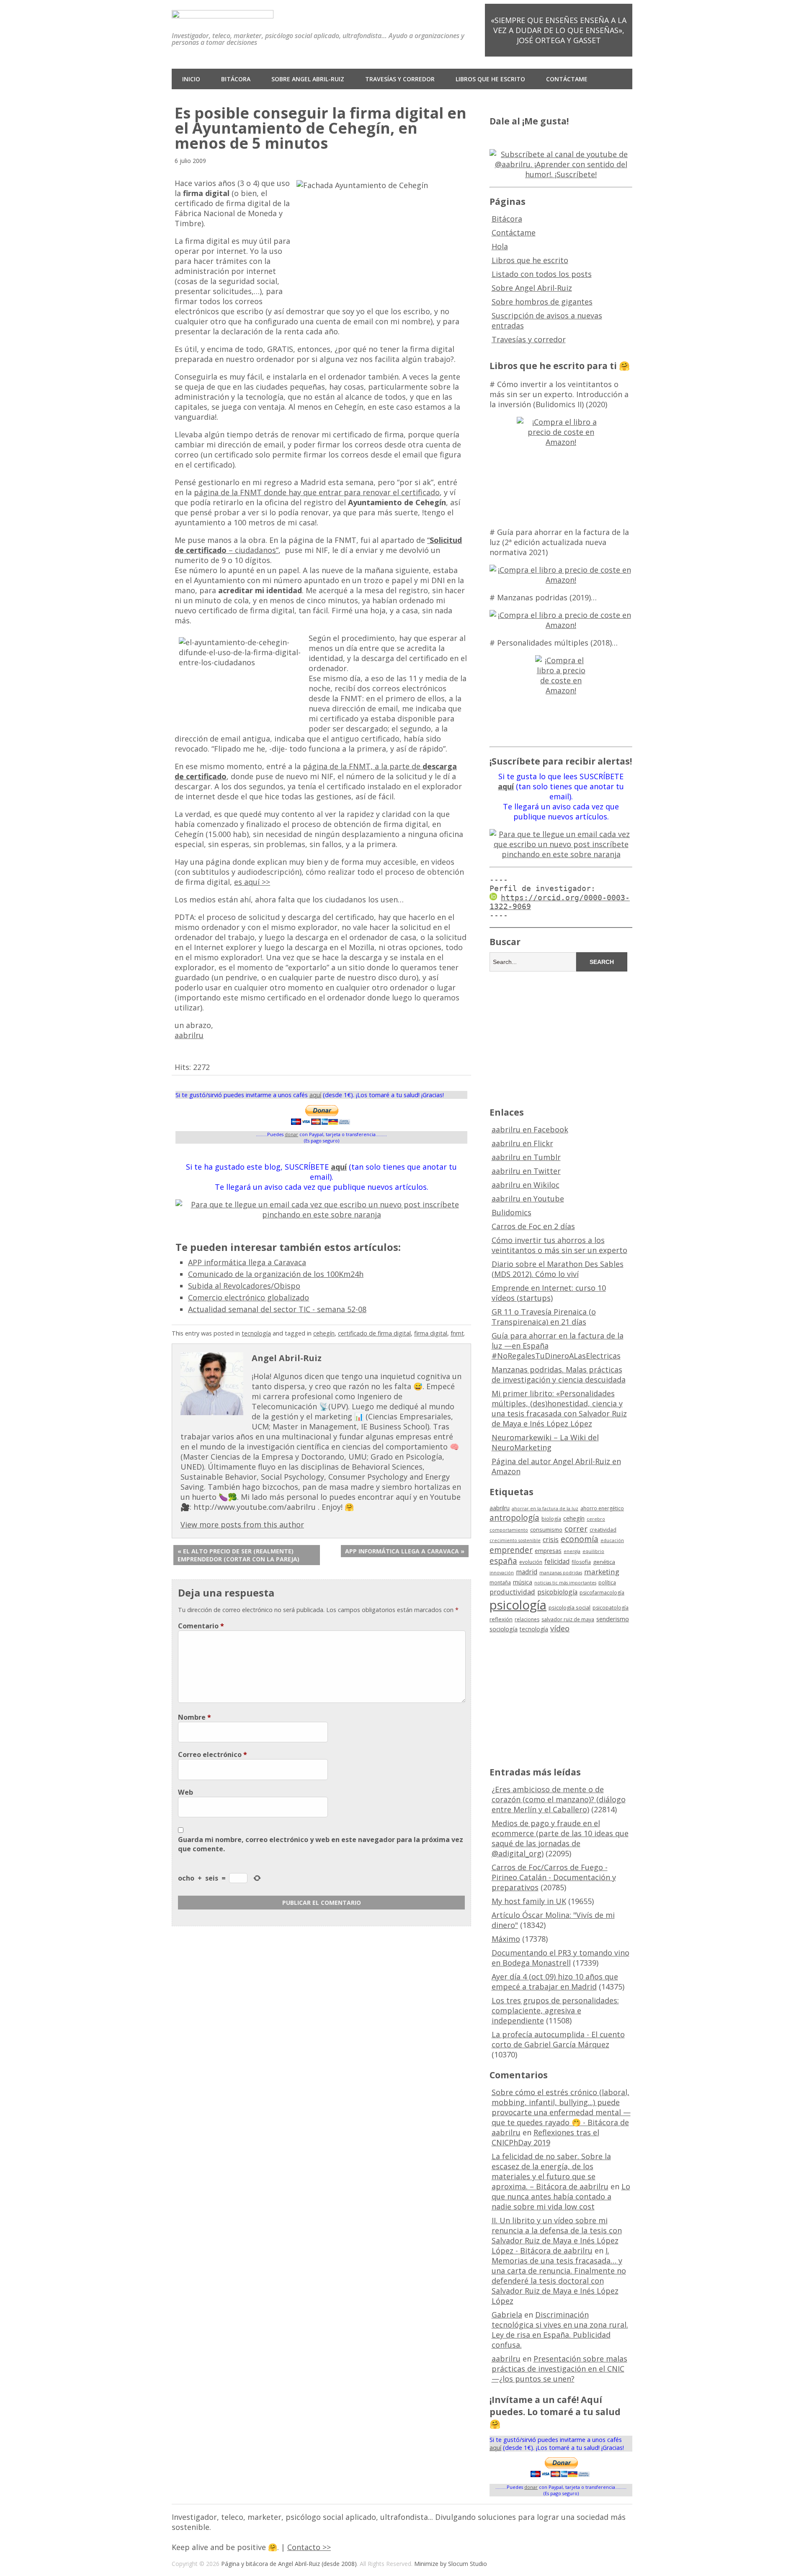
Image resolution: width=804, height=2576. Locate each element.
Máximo (506, 1939)
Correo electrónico (213, 1754)
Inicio (191, 79)
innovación (502, 1573)
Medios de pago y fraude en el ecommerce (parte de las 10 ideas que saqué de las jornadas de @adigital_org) (560, 1838)
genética (604, 1562)
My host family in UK (529, 1901)
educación (612, 1540)
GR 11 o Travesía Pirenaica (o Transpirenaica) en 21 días (544, 1317)
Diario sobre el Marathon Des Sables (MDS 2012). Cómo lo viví (558, 1269)
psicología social (569, 1607)
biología (551, 1519)
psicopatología (611, 1608)
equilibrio (593, 1551)
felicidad (557, 1561)
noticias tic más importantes (565, 1583)
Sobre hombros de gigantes (542, 302)
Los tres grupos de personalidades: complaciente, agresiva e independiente (555, 2010)
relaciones (527, 1619)
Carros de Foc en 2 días (533, 1226)
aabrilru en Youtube (528, 1199)
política (607, 1583)
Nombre (195, 1717)
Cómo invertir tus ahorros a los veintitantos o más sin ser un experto (559, 1245)
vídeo (560, 1628)
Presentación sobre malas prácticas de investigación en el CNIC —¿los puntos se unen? (559, 2369)
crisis (551, 1540)
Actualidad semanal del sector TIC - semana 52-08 (277, 1309)
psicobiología (557, 1592)
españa (503, 1561)
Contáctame (567, 79)
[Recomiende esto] (179, 1053)
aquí (315, 1095)
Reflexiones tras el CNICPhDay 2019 (545, 2137)
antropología (514, 1518)
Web (186, 1792)
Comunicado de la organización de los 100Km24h (276, 1274)
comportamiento (509, 1530)
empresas (548, 1551)
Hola (500, 246)
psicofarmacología (602, 1593)
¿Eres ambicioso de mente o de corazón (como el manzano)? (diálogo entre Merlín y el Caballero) (559, 1799)
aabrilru (189, 1035)
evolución (531, 1562)
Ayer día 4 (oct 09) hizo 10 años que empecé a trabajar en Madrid (555, 1982)
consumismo (546, 1530)
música (523, 1582)
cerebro (596, 1519)
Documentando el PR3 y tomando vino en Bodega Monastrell (560, 1958)
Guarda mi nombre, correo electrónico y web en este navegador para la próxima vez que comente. (321, 1844)
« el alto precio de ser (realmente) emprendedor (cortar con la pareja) (238, 1555)
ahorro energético (602, 1508)
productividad (512, 1592)
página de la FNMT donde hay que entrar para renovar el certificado (317, 492)
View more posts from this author (242, 1524)
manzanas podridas (561, 1573)
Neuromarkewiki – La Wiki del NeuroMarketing (545, 1442)
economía (580, 1539)
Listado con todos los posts (542, 274)
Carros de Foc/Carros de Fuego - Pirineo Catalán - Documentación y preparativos (554, 1877)
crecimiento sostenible (515, 1540)
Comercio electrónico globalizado (249, 1297)
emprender (511, 1550)
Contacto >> (309, 2547)
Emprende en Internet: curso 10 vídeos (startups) (549, 1293)
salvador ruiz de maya (568, 1619)
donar (291, 1134)
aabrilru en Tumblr (526, 1157)
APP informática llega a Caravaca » (405, 1551)
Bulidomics (512, 1212)
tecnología (256, 1333)
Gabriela (507, 2315)
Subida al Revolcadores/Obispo (244, 1286)
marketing (602, 1572)
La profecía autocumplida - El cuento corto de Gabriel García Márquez (558, 2039)
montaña (500, 1583)
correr (576, 1528)
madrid (527, 1572)
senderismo (613, 1619)
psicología (518, 1605)
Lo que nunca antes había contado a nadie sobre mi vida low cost (561, 2196)
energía (572, 1551)
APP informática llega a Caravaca (247, 1262)
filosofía (581, 1562)
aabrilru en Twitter (526, 1171)
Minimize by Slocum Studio (451, 2564)
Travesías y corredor (400, 79)
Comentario (201, 1626)
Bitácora (236, 79)
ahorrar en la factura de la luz (545, 1509)
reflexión (501, 1619)
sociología (504, 1629)
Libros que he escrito (490, 79)
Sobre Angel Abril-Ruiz (308, 79)
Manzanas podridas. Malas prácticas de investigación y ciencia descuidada (559, 1375)
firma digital (431, 1333)
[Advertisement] (561, 1038)
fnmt (457, 1333)
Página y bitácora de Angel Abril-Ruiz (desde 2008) (289, 2564)
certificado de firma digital (374, 1333)
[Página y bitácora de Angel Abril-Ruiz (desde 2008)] (223, 12)
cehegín (324, 1333)
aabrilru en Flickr (522, 1143)
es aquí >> (252, 882)
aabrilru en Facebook (530, 1129)
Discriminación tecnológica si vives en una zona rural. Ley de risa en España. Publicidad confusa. (560, 2330)
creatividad (603, 1530)
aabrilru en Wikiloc (526, 1185)
